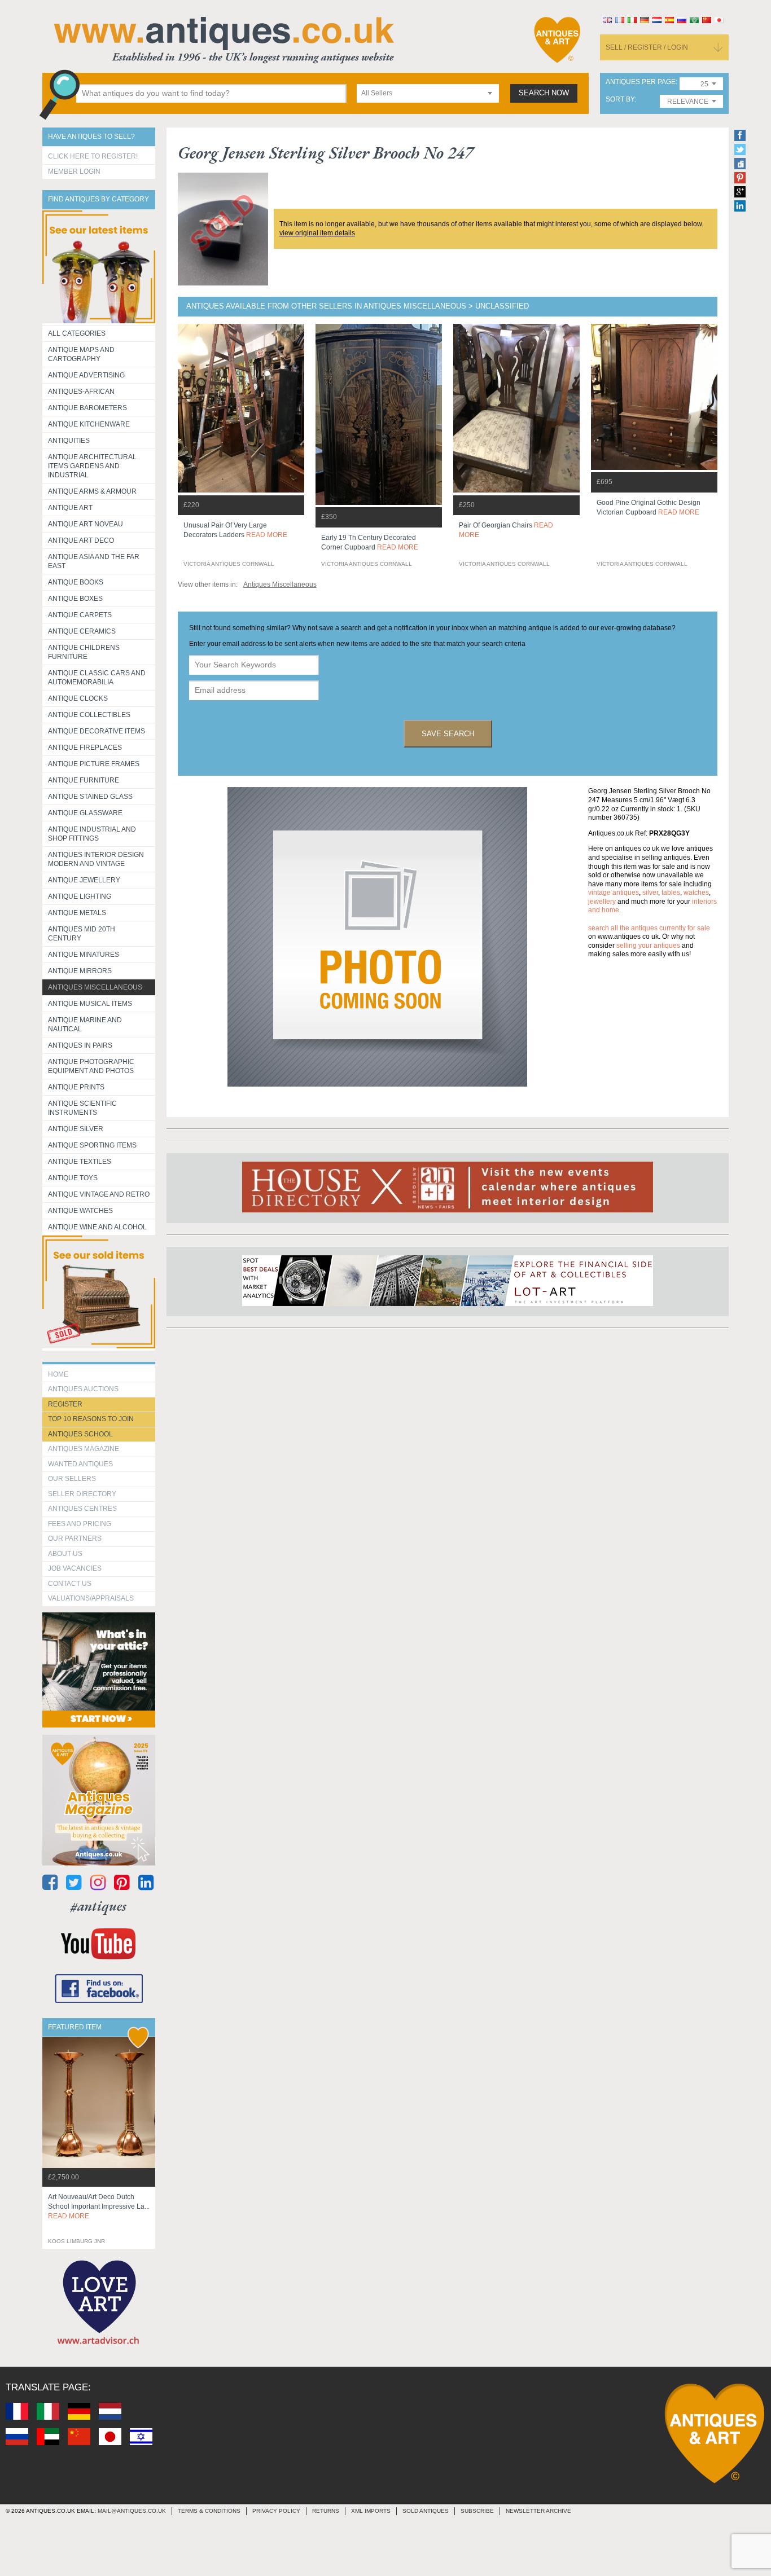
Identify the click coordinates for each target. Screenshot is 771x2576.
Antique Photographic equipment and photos (91, 1066)
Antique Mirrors (80, 971)
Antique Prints (76, 1087)
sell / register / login (647, 47)
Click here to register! (93, 156)
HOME (58, 1374)
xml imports (371, 2511)
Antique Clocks (78, 698)
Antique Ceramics (82, 631)
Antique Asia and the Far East (94, 561)
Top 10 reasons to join (91, 1419)
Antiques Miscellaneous (95, 987)
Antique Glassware (85, 813)
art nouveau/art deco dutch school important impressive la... (99, 2206)
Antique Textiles (80, 1162)
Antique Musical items (90, 1004)
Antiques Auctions (83, 1389)
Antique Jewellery (84, 880)
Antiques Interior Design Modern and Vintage (96, 859)
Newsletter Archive (538, 2511)
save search (448, 734)
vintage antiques (614, 893)
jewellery (602, 902)
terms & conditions (209, 2511)
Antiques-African (81, 392)
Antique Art (70, 508)
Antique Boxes (75, 599)
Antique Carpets (80, 615)
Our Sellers (72, 1479)
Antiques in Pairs (80, 1045)
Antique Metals (77, 913)
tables (671, 893)
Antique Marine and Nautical (85, 1025)
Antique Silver (76, 1129)
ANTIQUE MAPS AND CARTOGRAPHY (81, 354)
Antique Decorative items (97, 731)
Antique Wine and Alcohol (97, 1227)
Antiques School (80, 1434)
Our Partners (75, 1538)
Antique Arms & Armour (92, 491)
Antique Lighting (80, 896)
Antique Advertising (86, 375)
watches (696, 893)
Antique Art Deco (81, 540)
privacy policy (276, 2511)
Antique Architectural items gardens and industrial (92, 466)
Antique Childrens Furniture (84, 652)
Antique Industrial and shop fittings (92, 834)
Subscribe (477, 2511)
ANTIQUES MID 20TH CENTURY (82, 934)
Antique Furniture (84, 780)
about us (65, 1554)
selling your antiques (648, 946)
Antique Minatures (84, 955)
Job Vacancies (75, 1568)
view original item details (317, 233)
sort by (620, 100)
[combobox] (428, 93)
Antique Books (76, 582)
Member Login (74, 172)
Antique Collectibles (89, 715)
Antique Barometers (87, 408)
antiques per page (641, 82)
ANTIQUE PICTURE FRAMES (94, 764)
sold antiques (426, 2511)
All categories (77, 333)
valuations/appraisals (91, 1598)
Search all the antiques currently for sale (649, 928)
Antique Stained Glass (90, 797)
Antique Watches (80, 1211)
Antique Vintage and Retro (99, 1194)
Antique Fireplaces (85, 748)
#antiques (98, 1906)
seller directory (82, 1494)
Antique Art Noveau (86, 524)
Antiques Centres (82, 1509)
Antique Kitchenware (89, 424)
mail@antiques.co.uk (132, 2511)
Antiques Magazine (84, 1449)
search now (544, 93)
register (65, 1404)
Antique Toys (73, 1178)
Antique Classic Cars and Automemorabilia (97, 678)
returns (326, 2511)
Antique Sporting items (92, 1145)
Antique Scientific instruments (82, 1108)
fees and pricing (80, 1524)
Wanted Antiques (80, 1464)
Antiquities (69, 441)
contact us (70, 1584)
